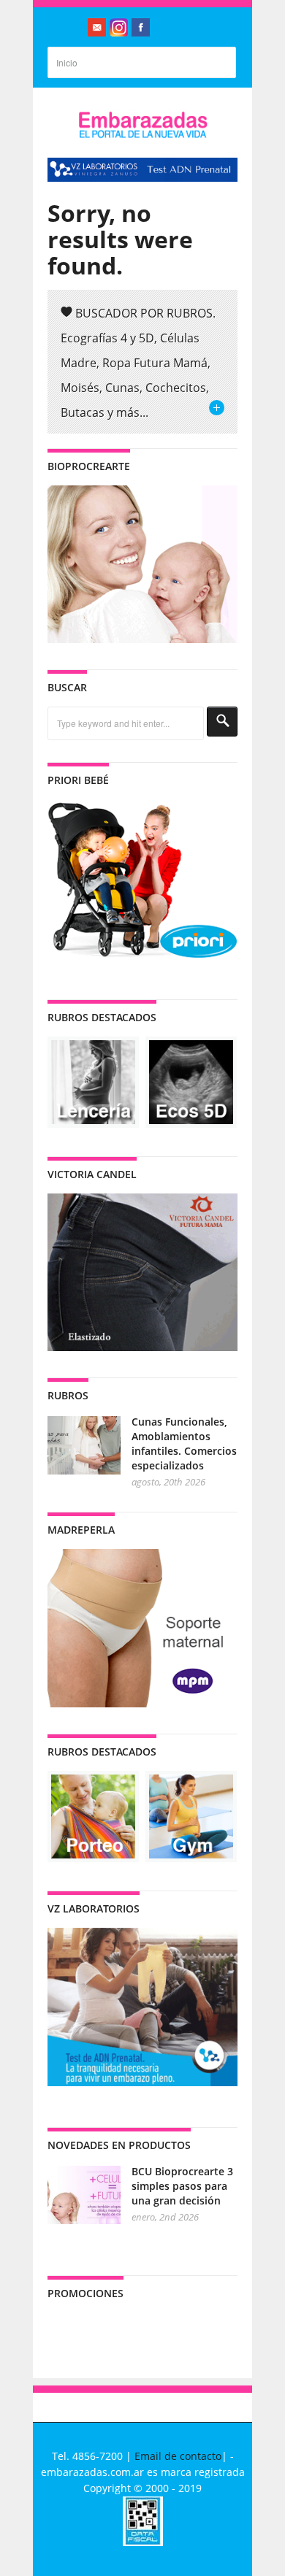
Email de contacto (178, 2456)
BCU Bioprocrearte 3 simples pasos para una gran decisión (182, 2186)
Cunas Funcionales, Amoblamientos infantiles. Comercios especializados (184, 1443)
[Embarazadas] (142, 135)
